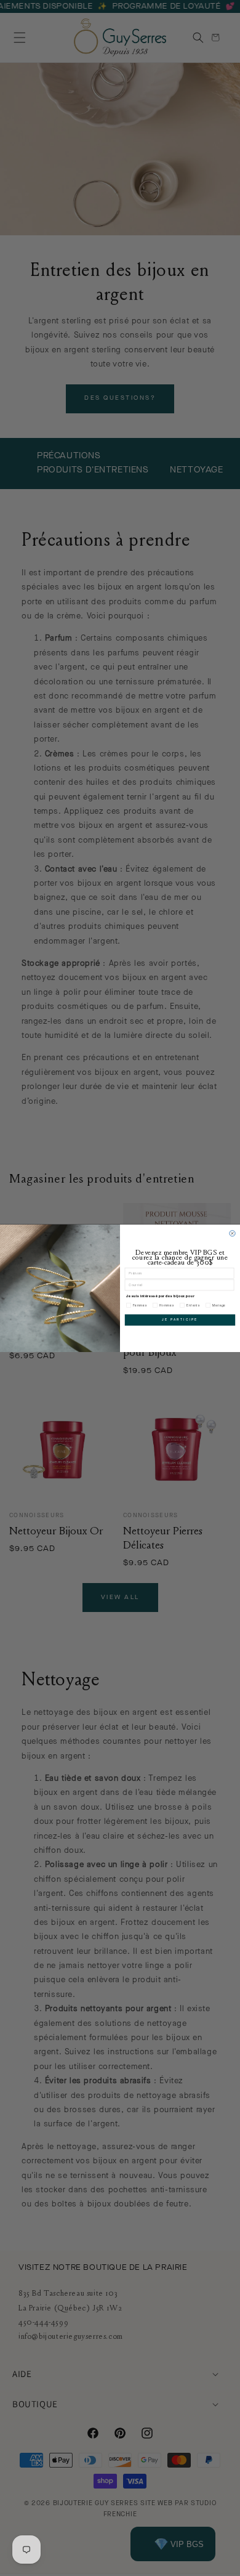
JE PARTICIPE (180, 1319)
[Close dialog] (232, 1233)
